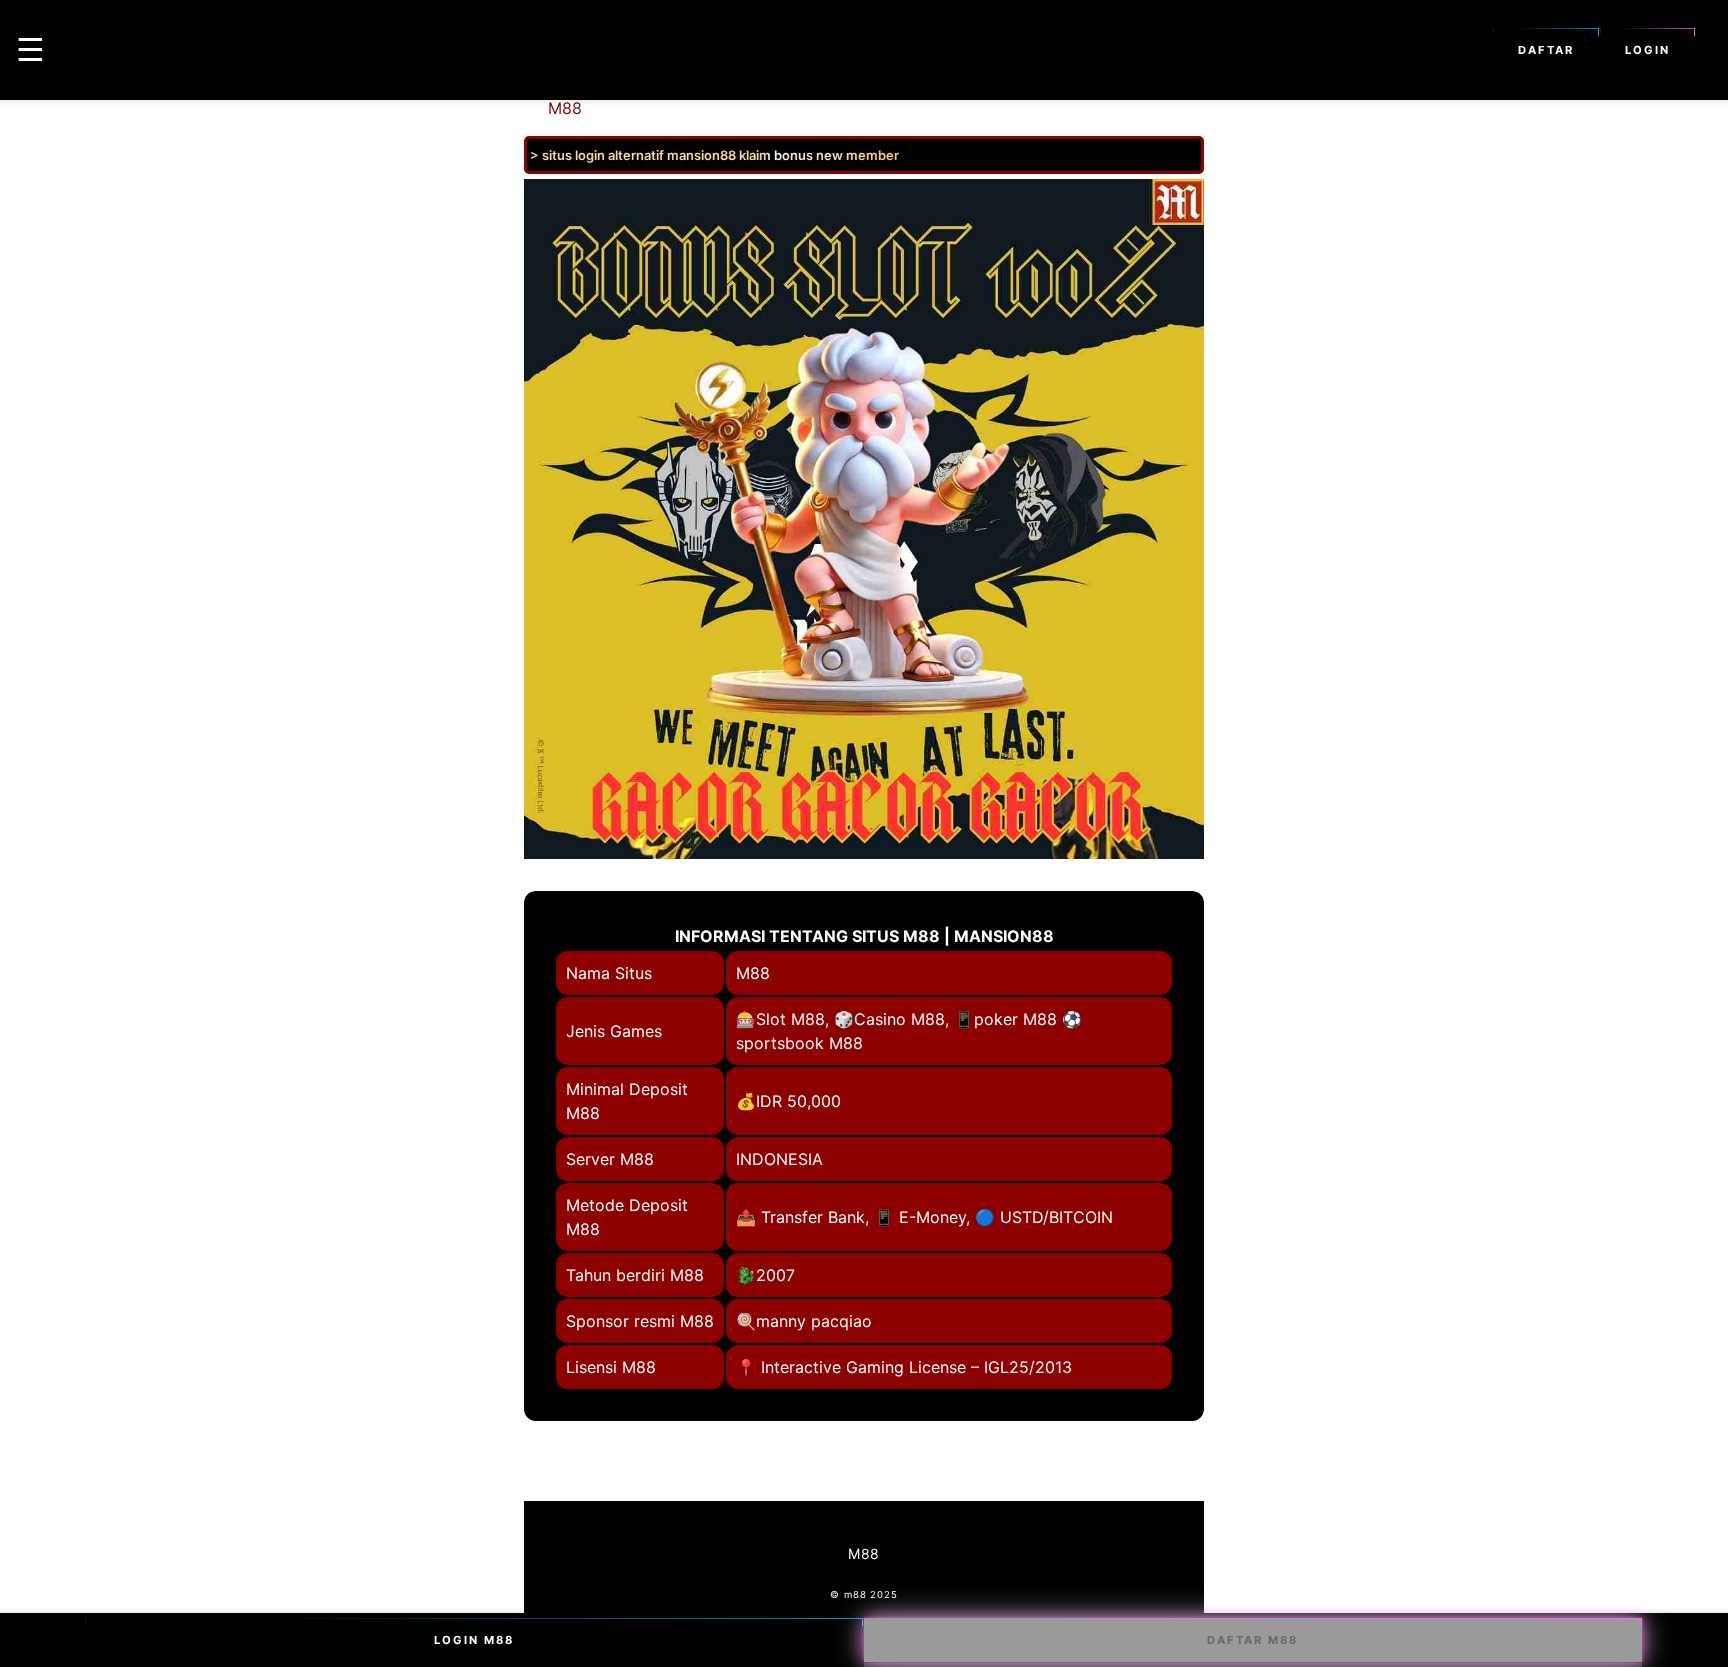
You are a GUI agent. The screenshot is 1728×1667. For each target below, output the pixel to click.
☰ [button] (30, 49)
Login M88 (474, 1640)
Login (1647, 50)
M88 (565, 108)
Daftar (1546, 50)
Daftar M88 (1252, 1640)
